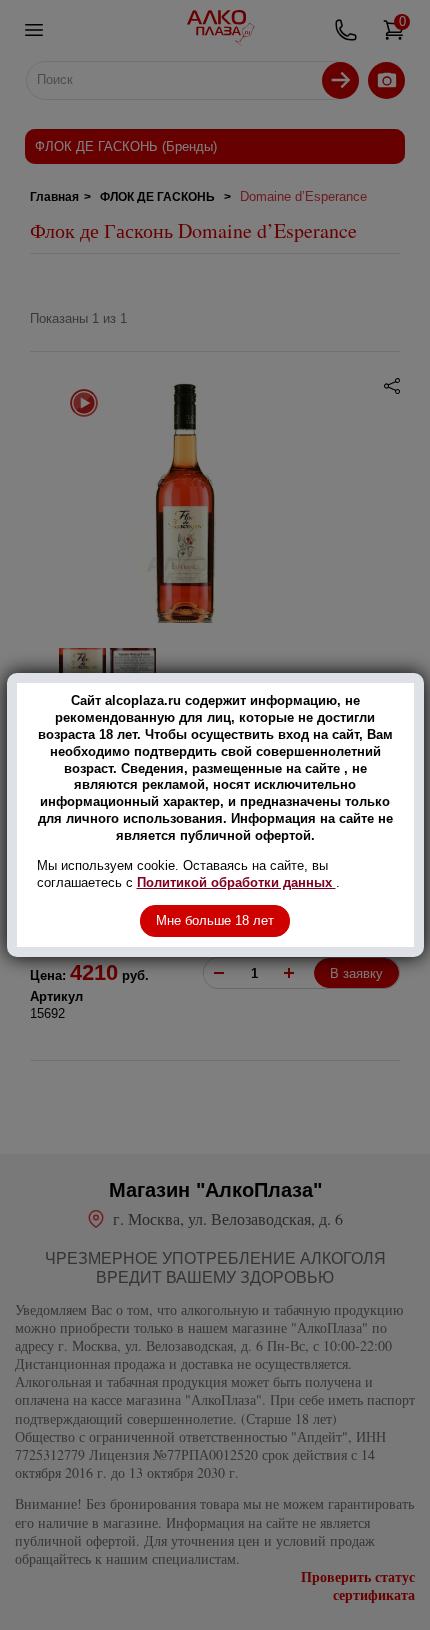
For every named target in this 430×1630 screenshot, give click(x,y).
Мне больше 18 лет (215, 920)
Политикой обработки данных (236, 882)
